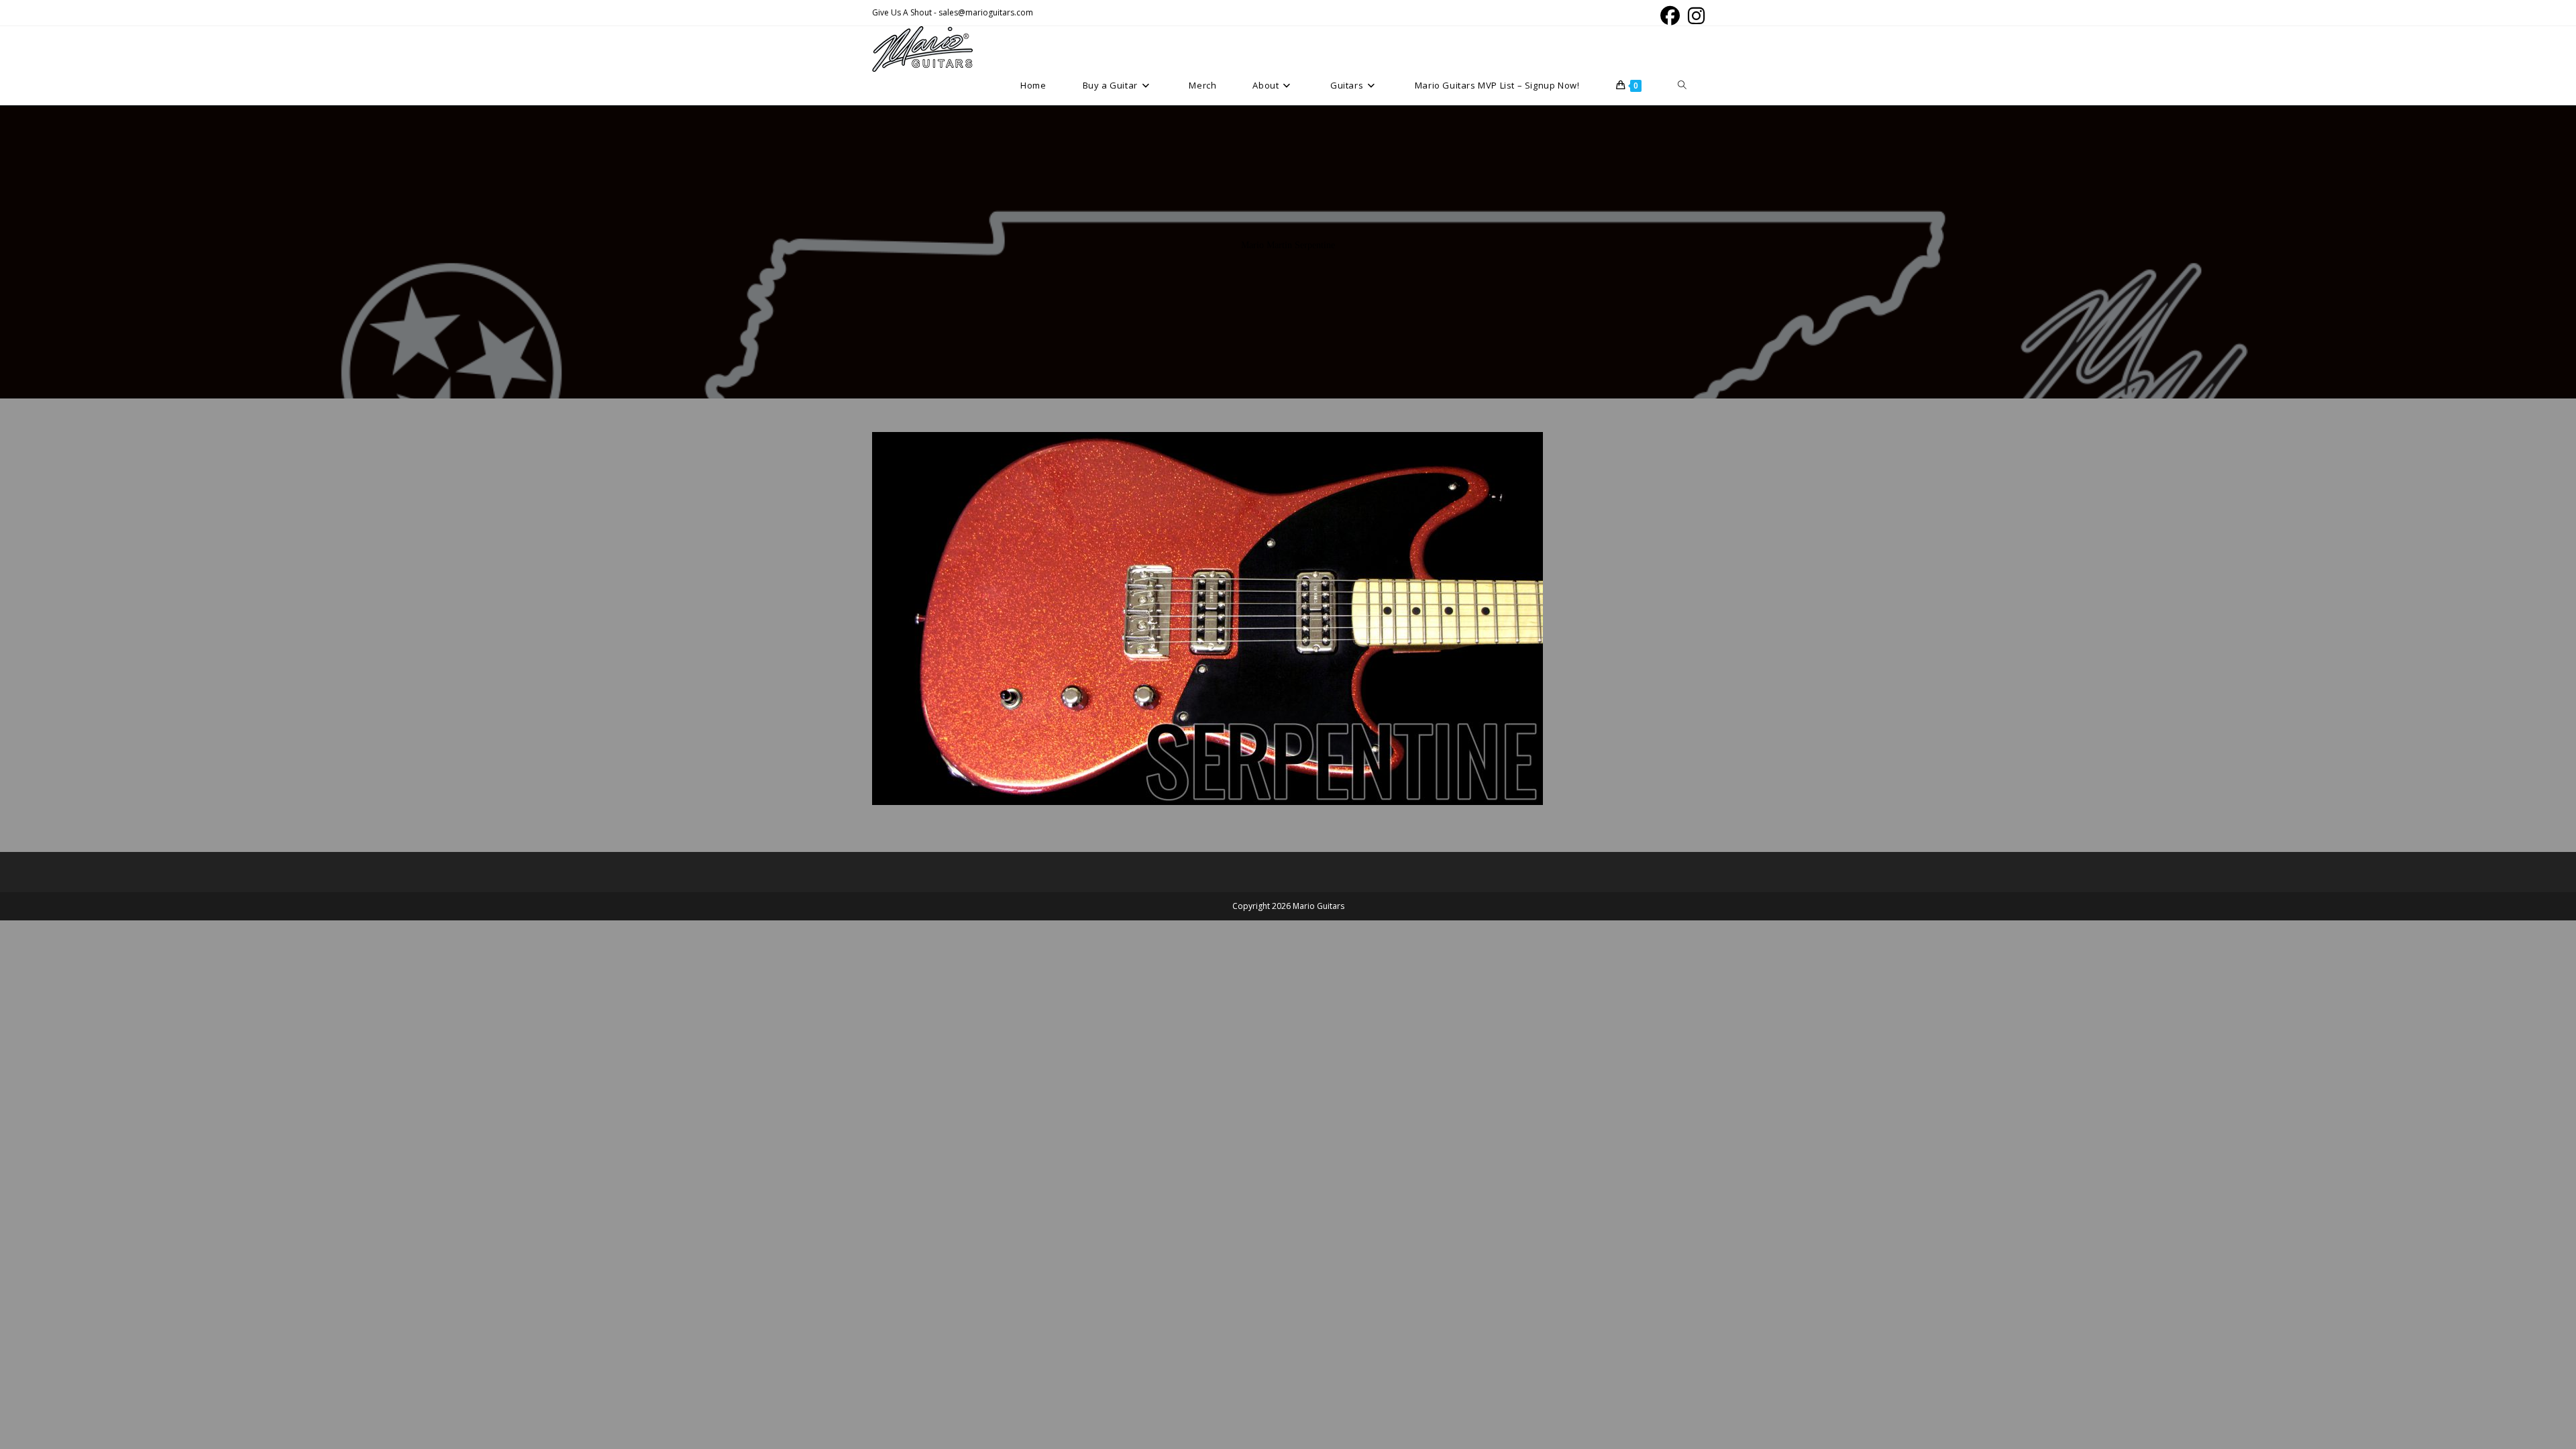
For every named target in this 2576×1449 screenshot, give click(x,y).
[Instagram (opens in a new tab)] (1694, 16)
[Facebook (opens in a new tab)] (1670, 16)
